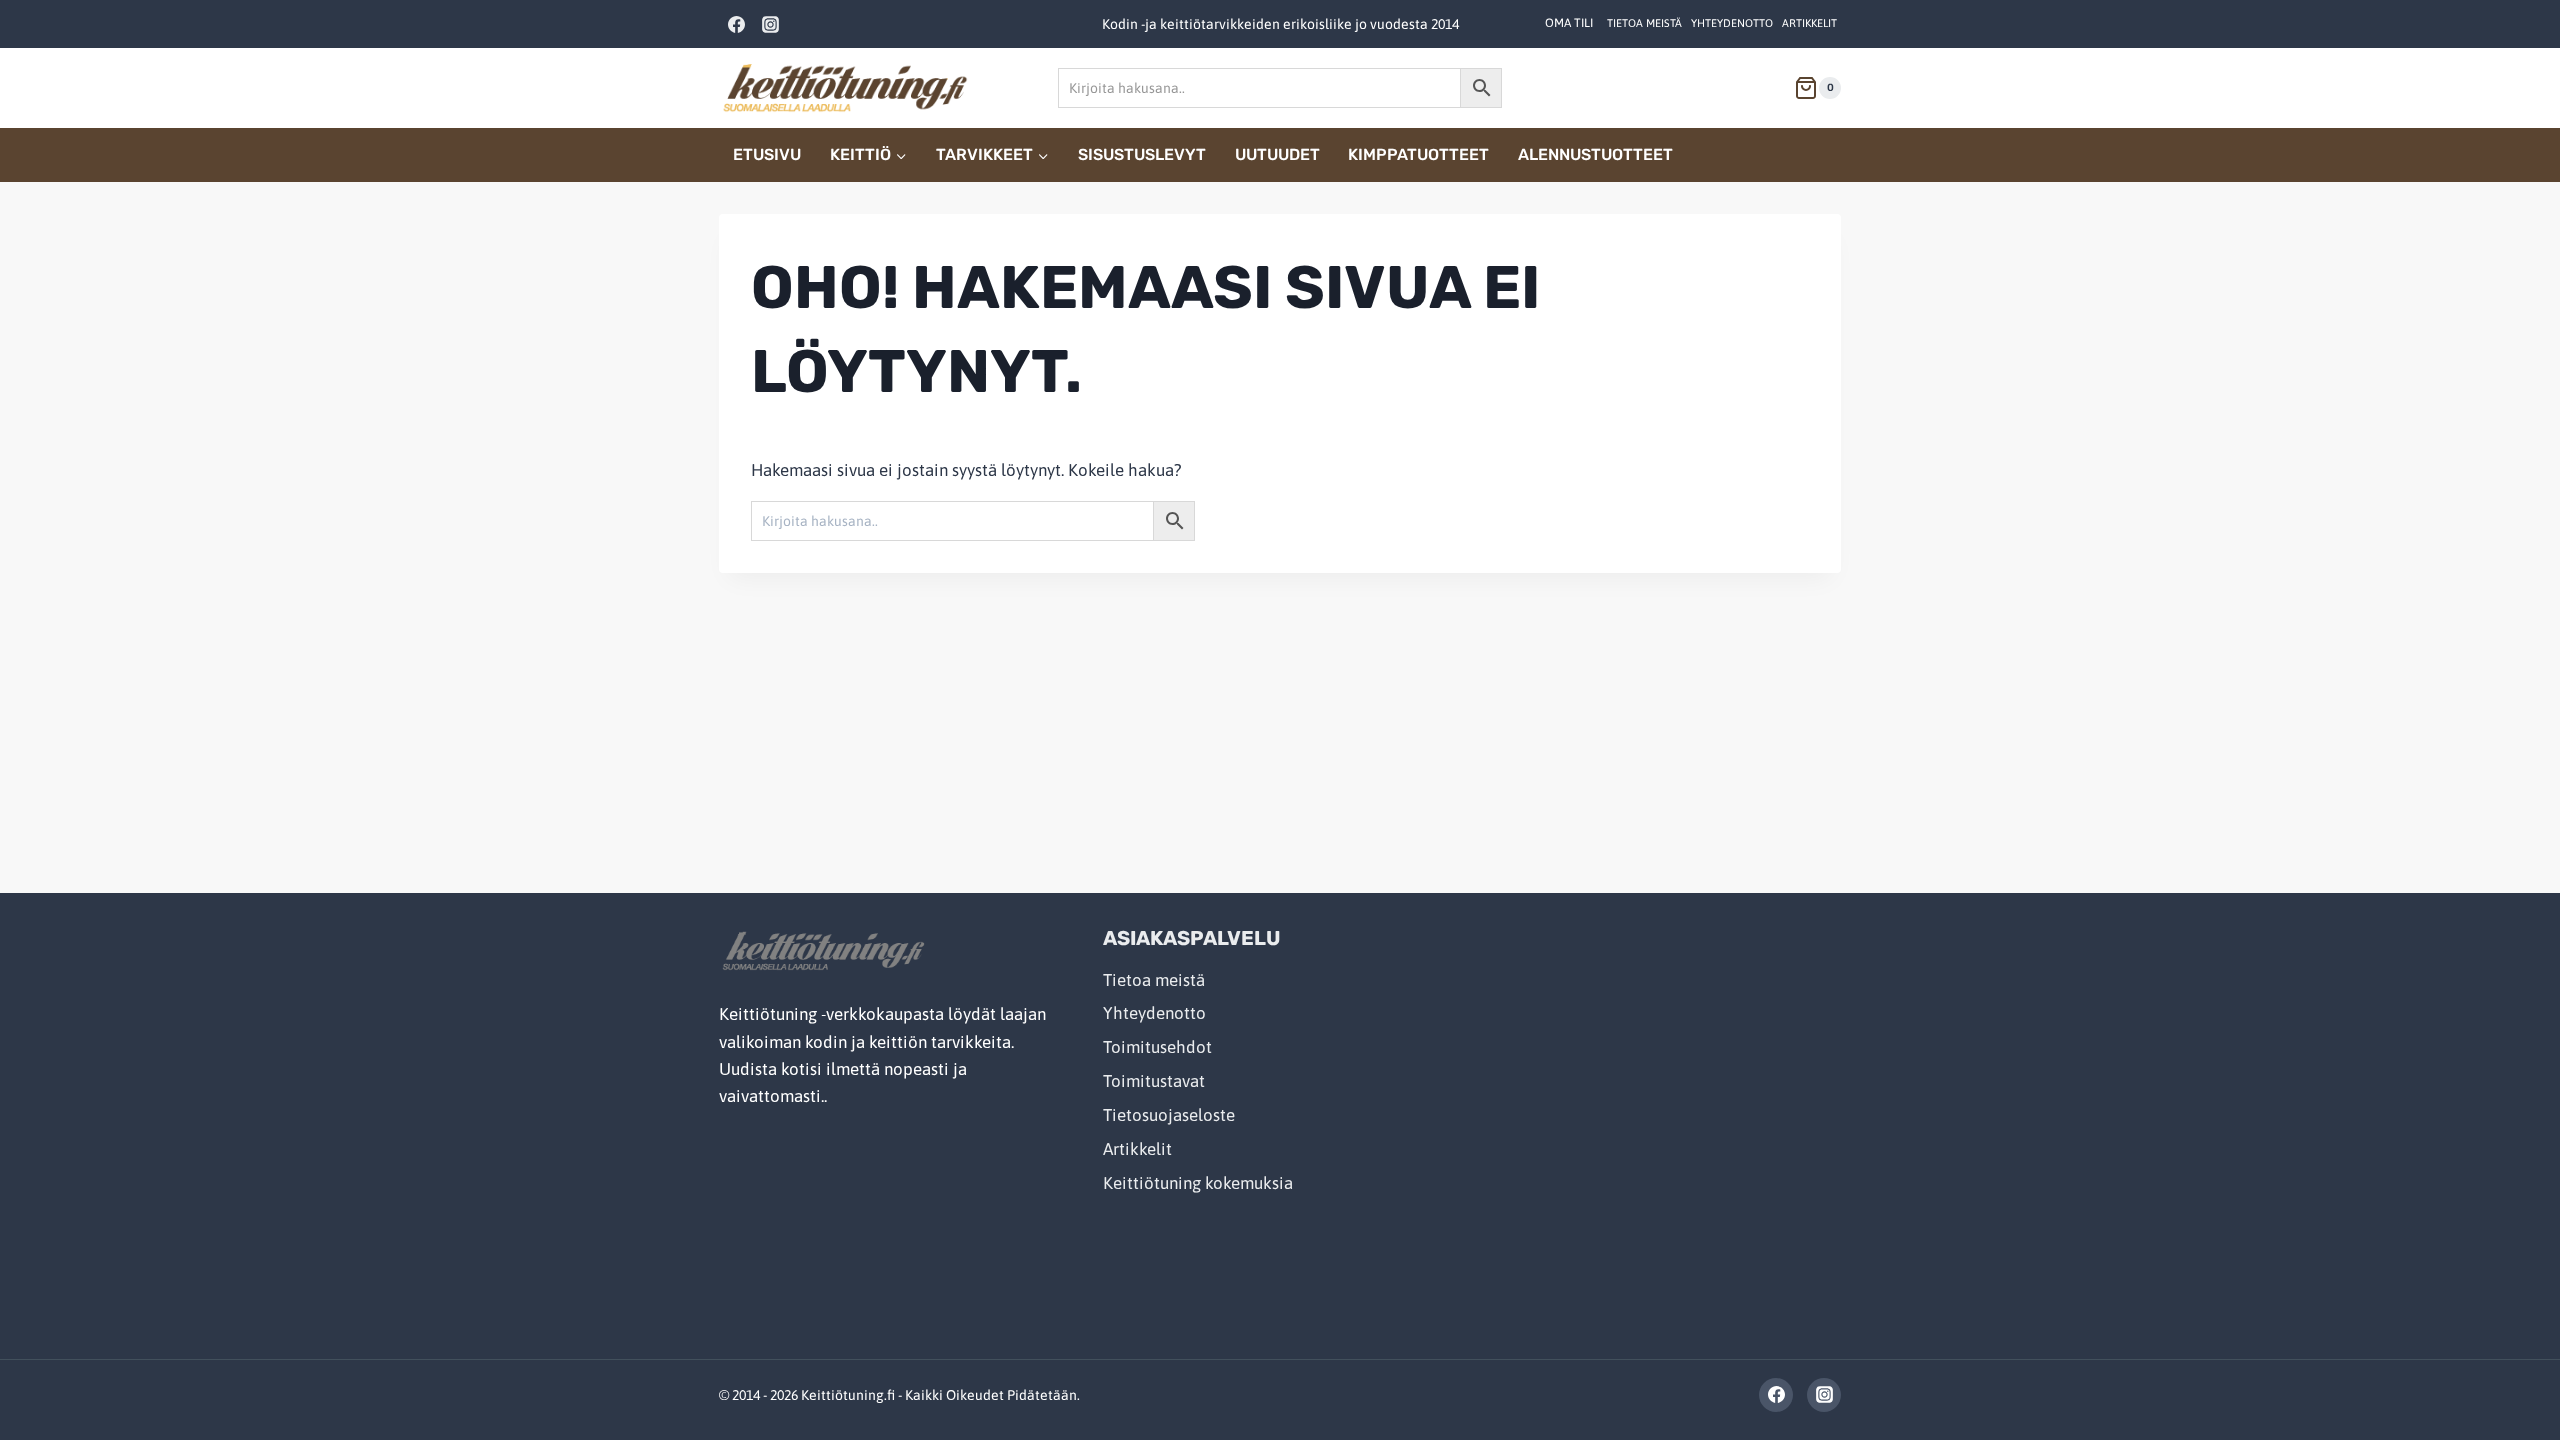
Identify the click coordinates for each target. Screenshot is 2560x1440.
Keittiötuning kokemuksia (1198, 1183)
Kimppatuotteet (1418, 154)
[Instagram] (770, 24)
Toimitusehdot (1157, 1047)
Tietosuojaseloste (1169, 1115)
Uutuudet (1277, 154)
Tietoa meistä (1644, 23)
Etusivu (767, 154)
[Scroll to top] (2501, 1381)
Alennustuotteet (1595, 154)
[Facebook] (736, 24)
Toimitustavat (1154, 1081)
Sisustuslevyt (1142, 154)
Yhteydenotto (1732, 23)
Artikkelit (1809, 23)
